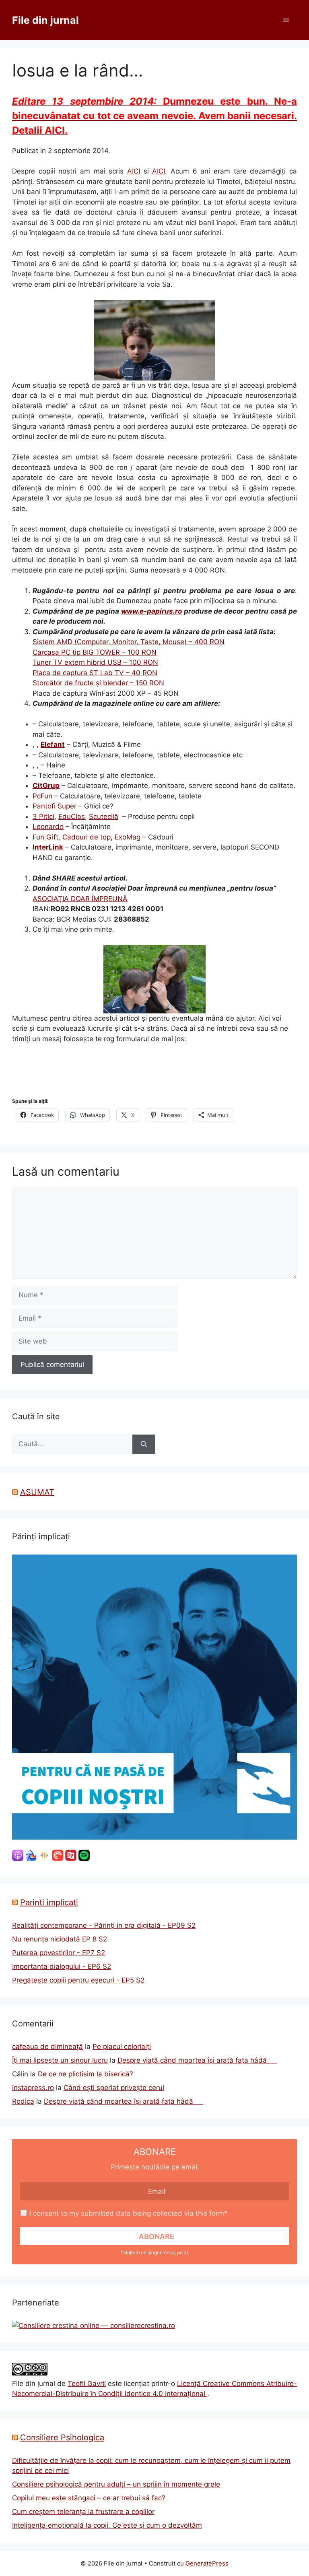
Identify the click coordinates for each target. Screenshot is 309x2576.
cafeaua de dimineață (47, 2047)
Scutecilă (104, 817)
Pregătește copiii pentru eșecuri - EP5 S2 (78, 1980)
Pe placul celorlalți (122, 2047)
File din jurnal (45, 20)
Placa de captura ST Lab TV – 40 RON (95, 673)
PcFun (42, 796)
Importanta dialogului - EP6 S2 (62, 1966)
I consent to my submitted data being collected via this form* (129, 2213)
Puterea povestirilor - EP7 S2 (59, 1953)
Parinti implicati (49, 1902)
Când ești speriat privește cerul (114, 2088)
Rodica (23, 2101)
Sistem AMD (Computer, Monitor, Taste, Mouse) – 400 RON (129, 642)
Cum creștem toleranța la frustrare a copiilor (83, 2512)
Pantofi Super (55, 806)
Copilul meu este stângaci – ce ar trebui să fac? (89, 2498)
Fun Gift (45, 837)
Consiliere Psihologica (62, 2437)
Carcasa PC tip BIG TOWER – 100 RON (95, 652)
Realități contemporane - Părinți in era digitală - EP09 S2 (104, 1925)
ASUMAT (37, 1492)
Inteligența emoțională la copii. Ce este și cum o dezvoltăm (107, 2525)
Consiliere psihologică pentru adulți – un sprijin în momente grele (116, 2484)
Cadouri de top (87, 837)
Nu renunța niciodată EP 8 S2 (60, 1939)
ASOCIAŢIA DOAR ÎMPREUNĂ (80, 899)
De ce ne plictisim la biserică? (85, 2074)
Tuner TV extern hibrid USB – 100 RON (95, 662)
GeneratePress (207, 2563)
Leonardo (48, 827)
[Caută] (144, 1444)
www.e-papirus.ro (151, 611)
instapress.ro (33, 2088)
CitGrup (46, 786)
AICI (134, 171)
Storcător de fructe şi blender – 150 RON (98, 683)
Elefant (53, 744)
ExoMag (128, 837)
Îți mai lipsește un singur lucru (60, 2060)
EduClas (72, 817)
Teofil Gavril (87, 2384)
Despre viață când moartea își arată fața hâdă (197, 2060)
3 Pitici (43, 817)
